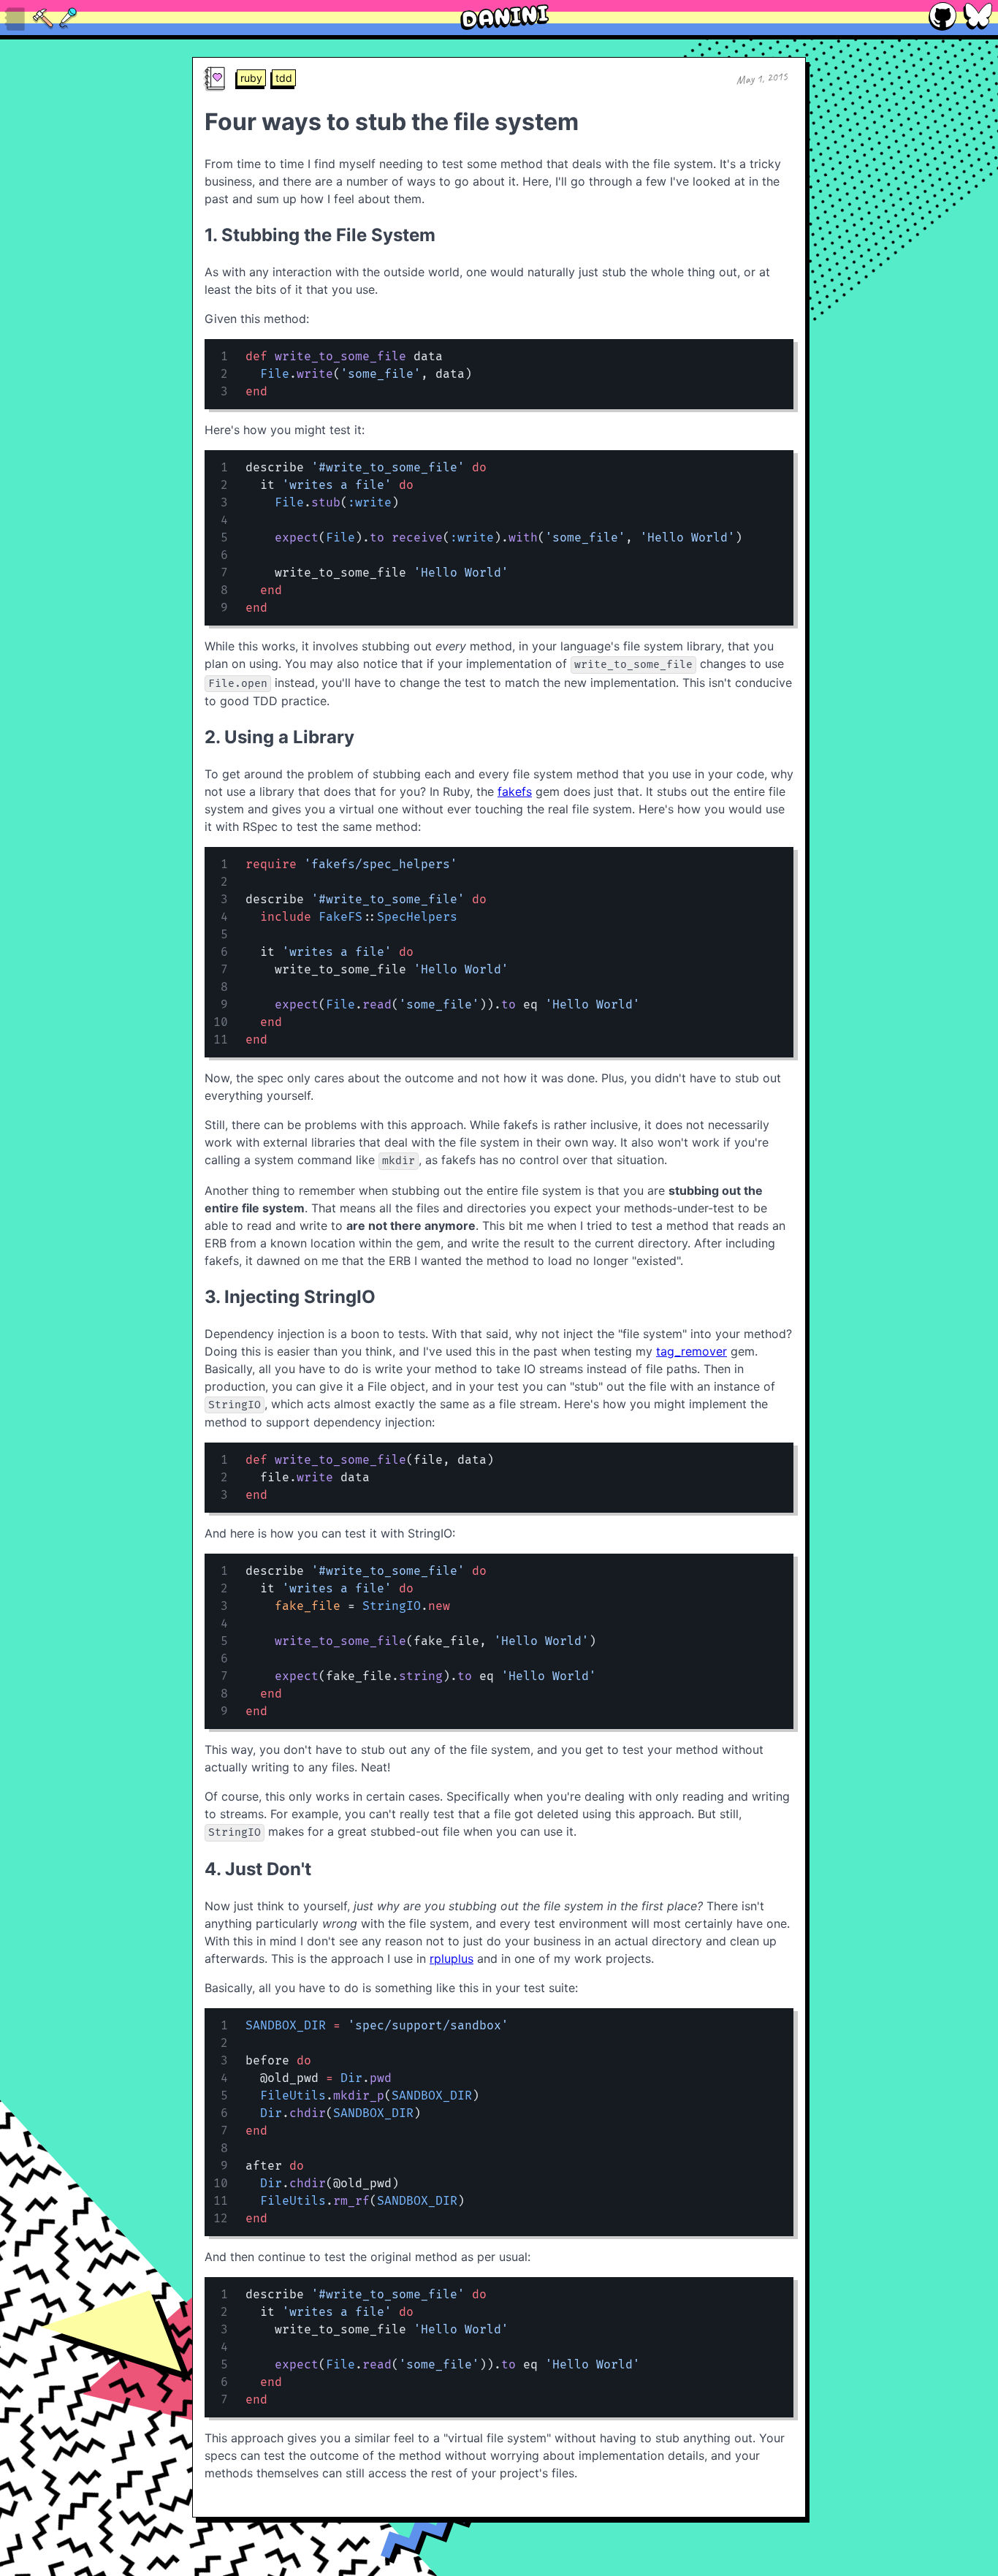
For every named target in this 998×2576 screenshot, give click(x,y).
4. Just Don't (258, 1869)
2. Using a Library (279, 737)
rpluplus (452, 1958)
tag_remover (692, 1351)
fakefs (515, 791)
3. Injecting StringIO (290, 1297)
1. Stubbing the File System (320, 235)
